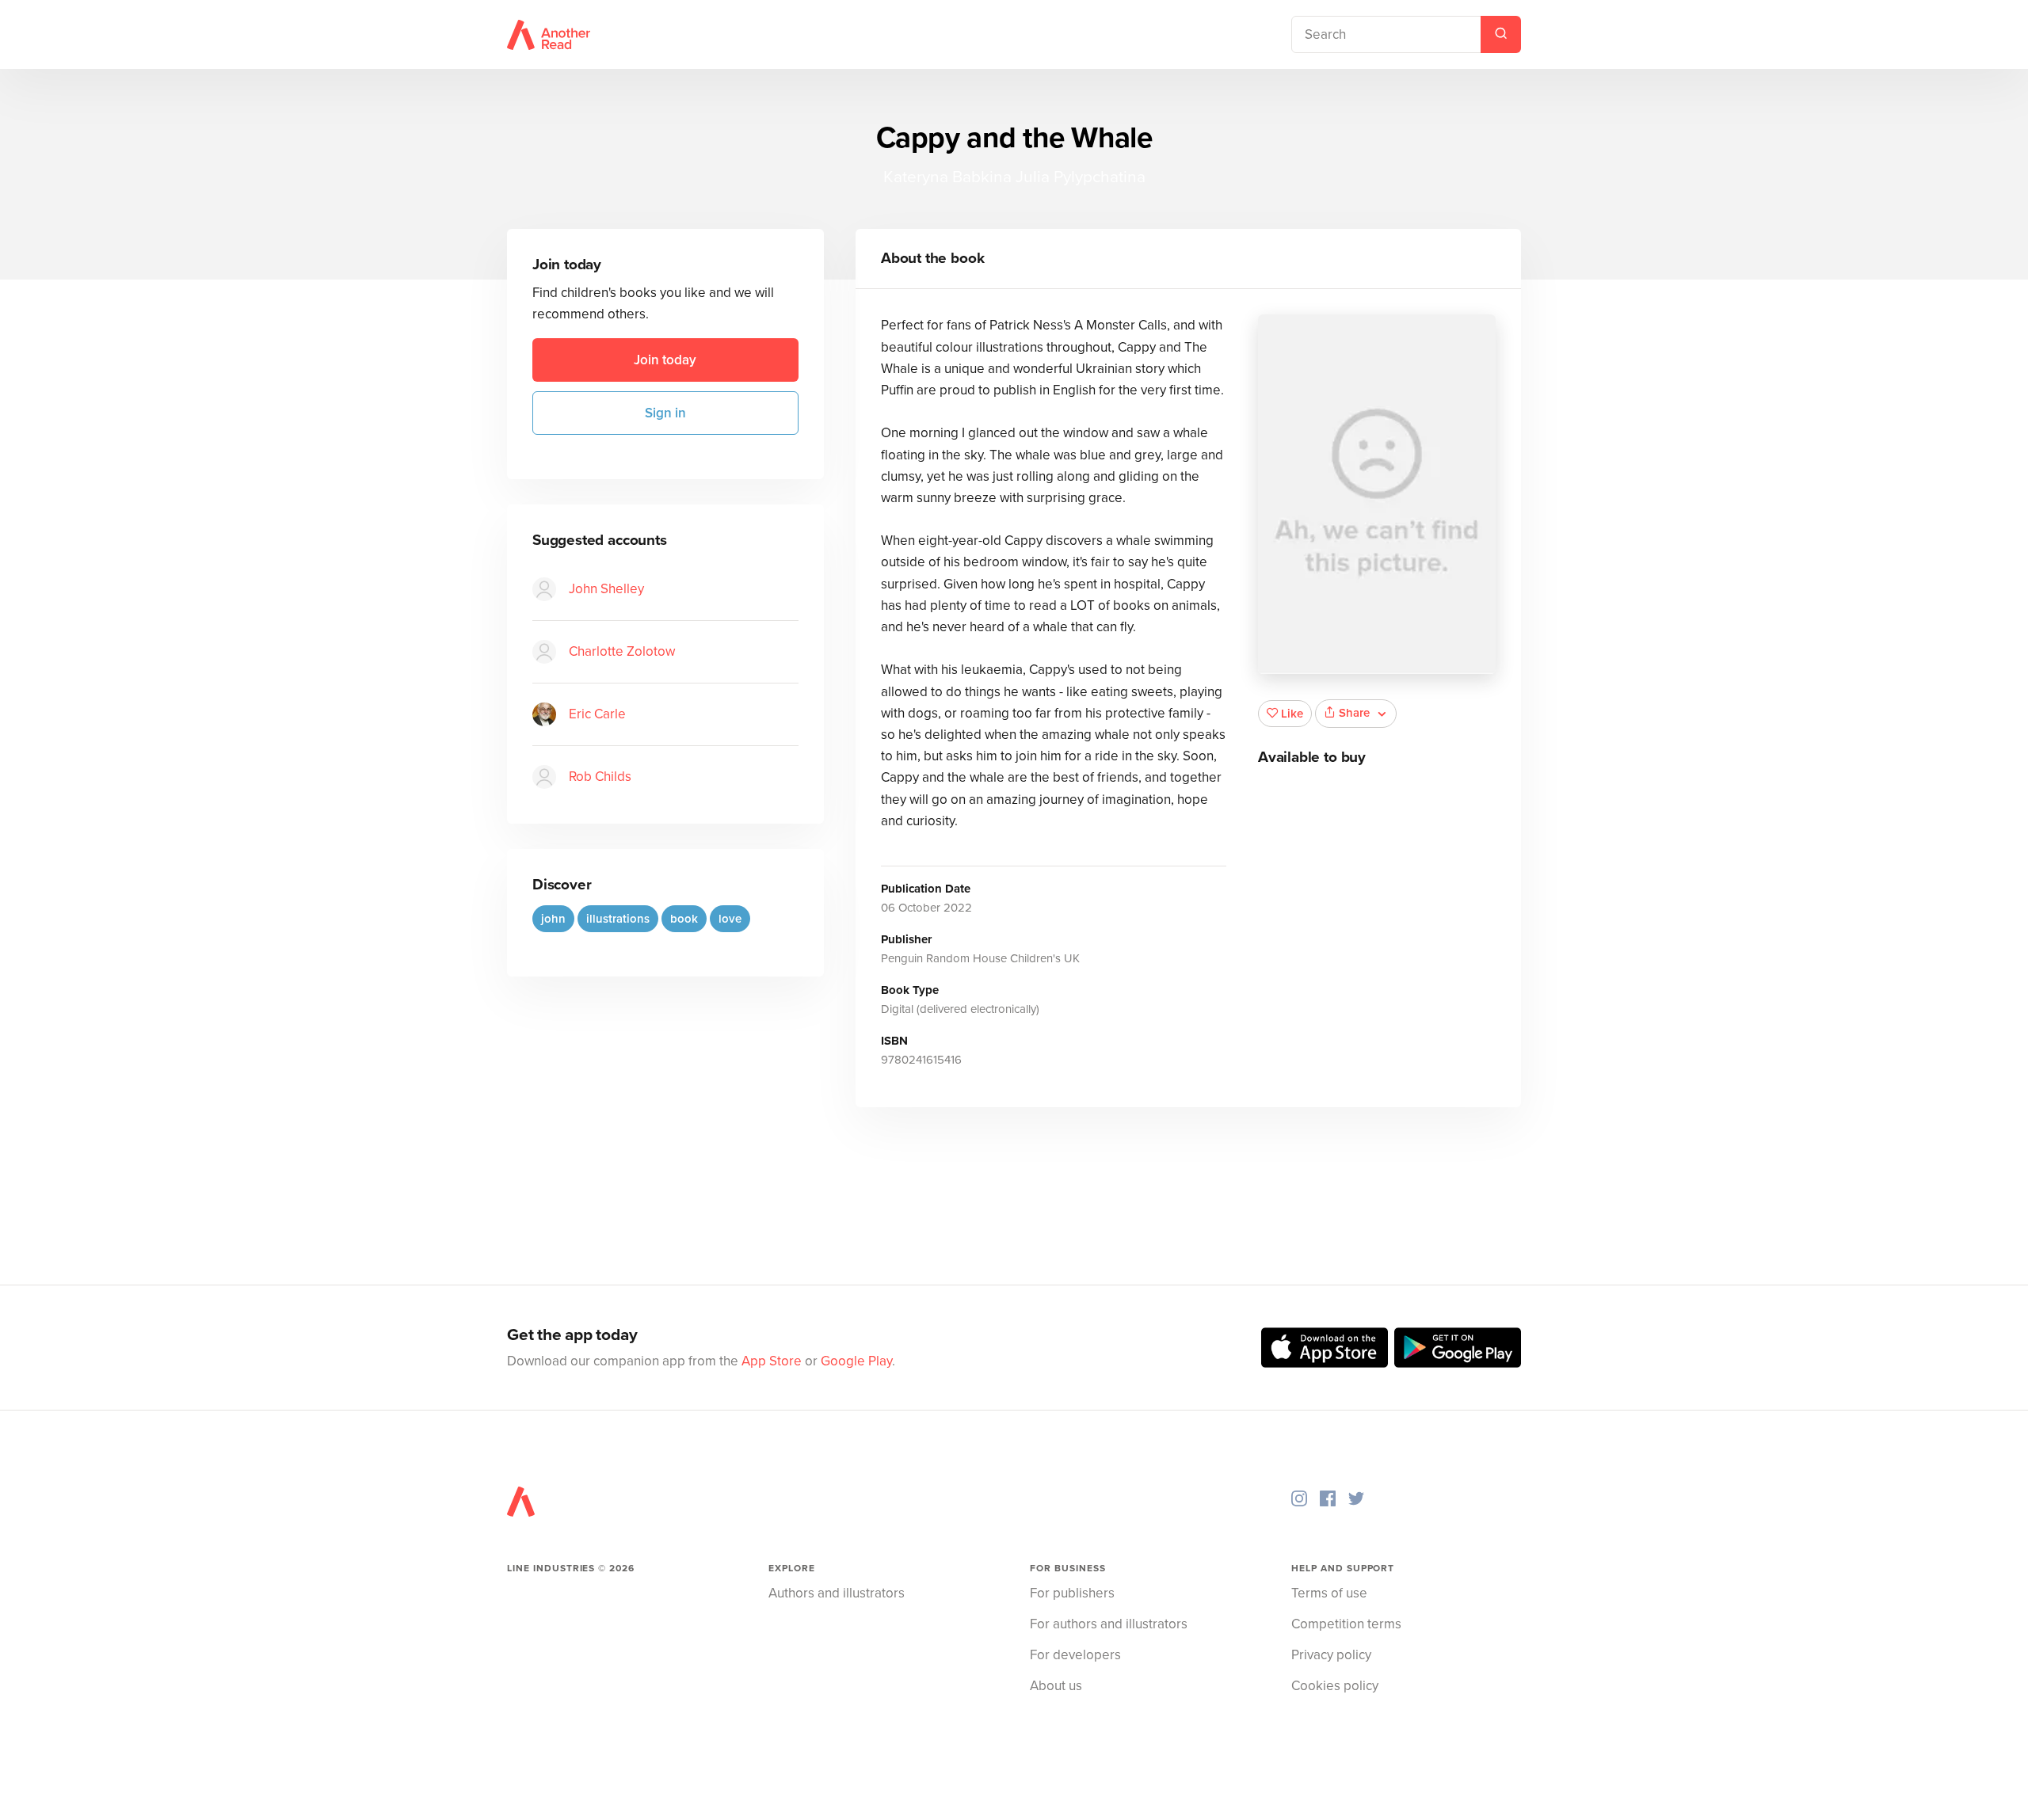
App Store (772, 1361)
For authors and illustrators (1109, 1624)
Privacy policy (1331, 1655)
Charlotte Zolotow (622, 651)
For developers (1075, 1655)
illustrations (618, 919)
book (684, 919)
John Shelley (606, 589)
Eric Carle (597, 714)
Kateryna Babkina (947, 177)
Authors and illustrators (837, 1593)
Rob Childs (600, 777)
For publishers (1072, 1593)
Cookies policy (1335, 1686)
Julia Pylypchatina (1081, 177)
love (730, 919)
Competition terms (1346, 1624)
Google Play (856, 1361)
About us (1056, 1686)
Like (1292, 714)
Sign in (665, 413)
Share (1354, 713)
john (553, 919)
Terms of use (1329, 1593)
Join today (665, 360)
